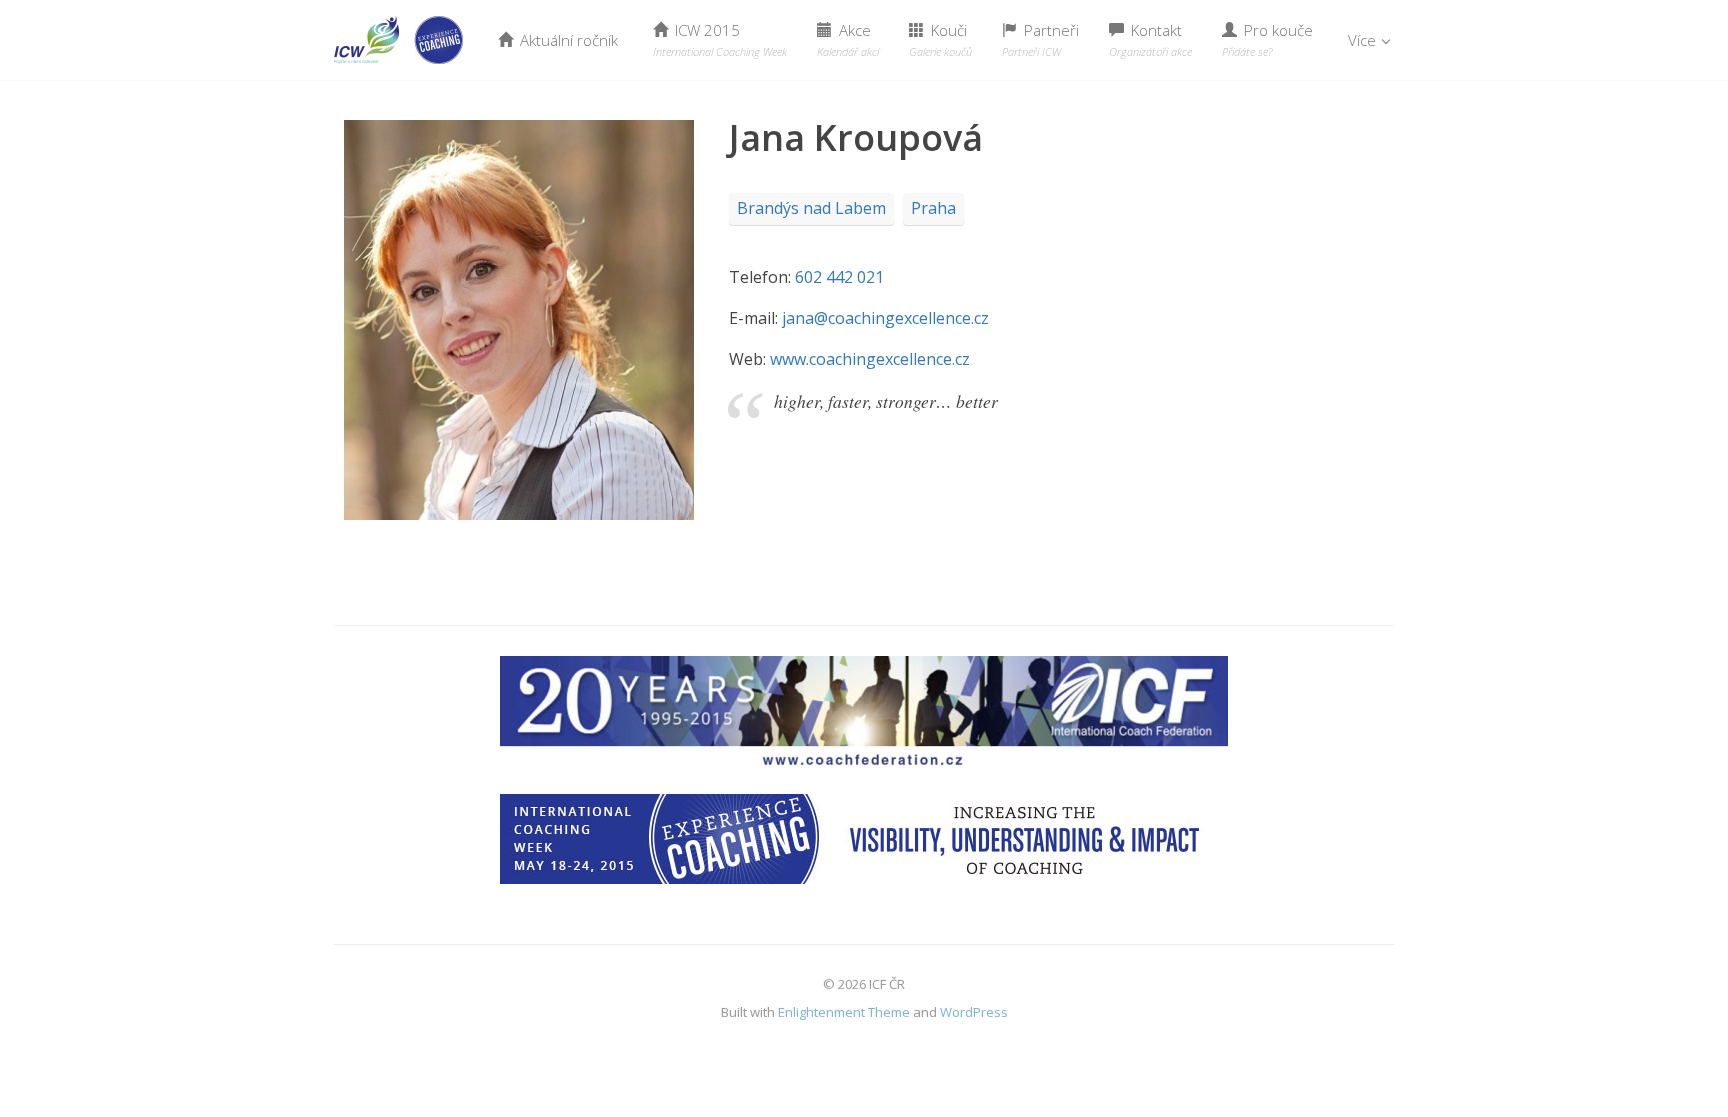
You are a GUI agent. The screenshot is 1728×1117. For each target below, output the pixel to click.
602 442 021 (839, 277)
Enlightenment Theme (844, 1012)
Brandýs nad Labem (811, 208)
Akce (848, 39)
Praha (933, 208)
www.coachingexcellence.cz (870, 359)
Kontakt (1150, 39)
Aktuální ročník (567, 40)
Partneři (1040, 39)
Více (1364, 40)
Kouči (940, 39)
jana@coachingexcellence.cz (885, 318)
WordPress (974, 1012)
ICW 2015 (720, 39)
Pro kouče (1267, 39)
